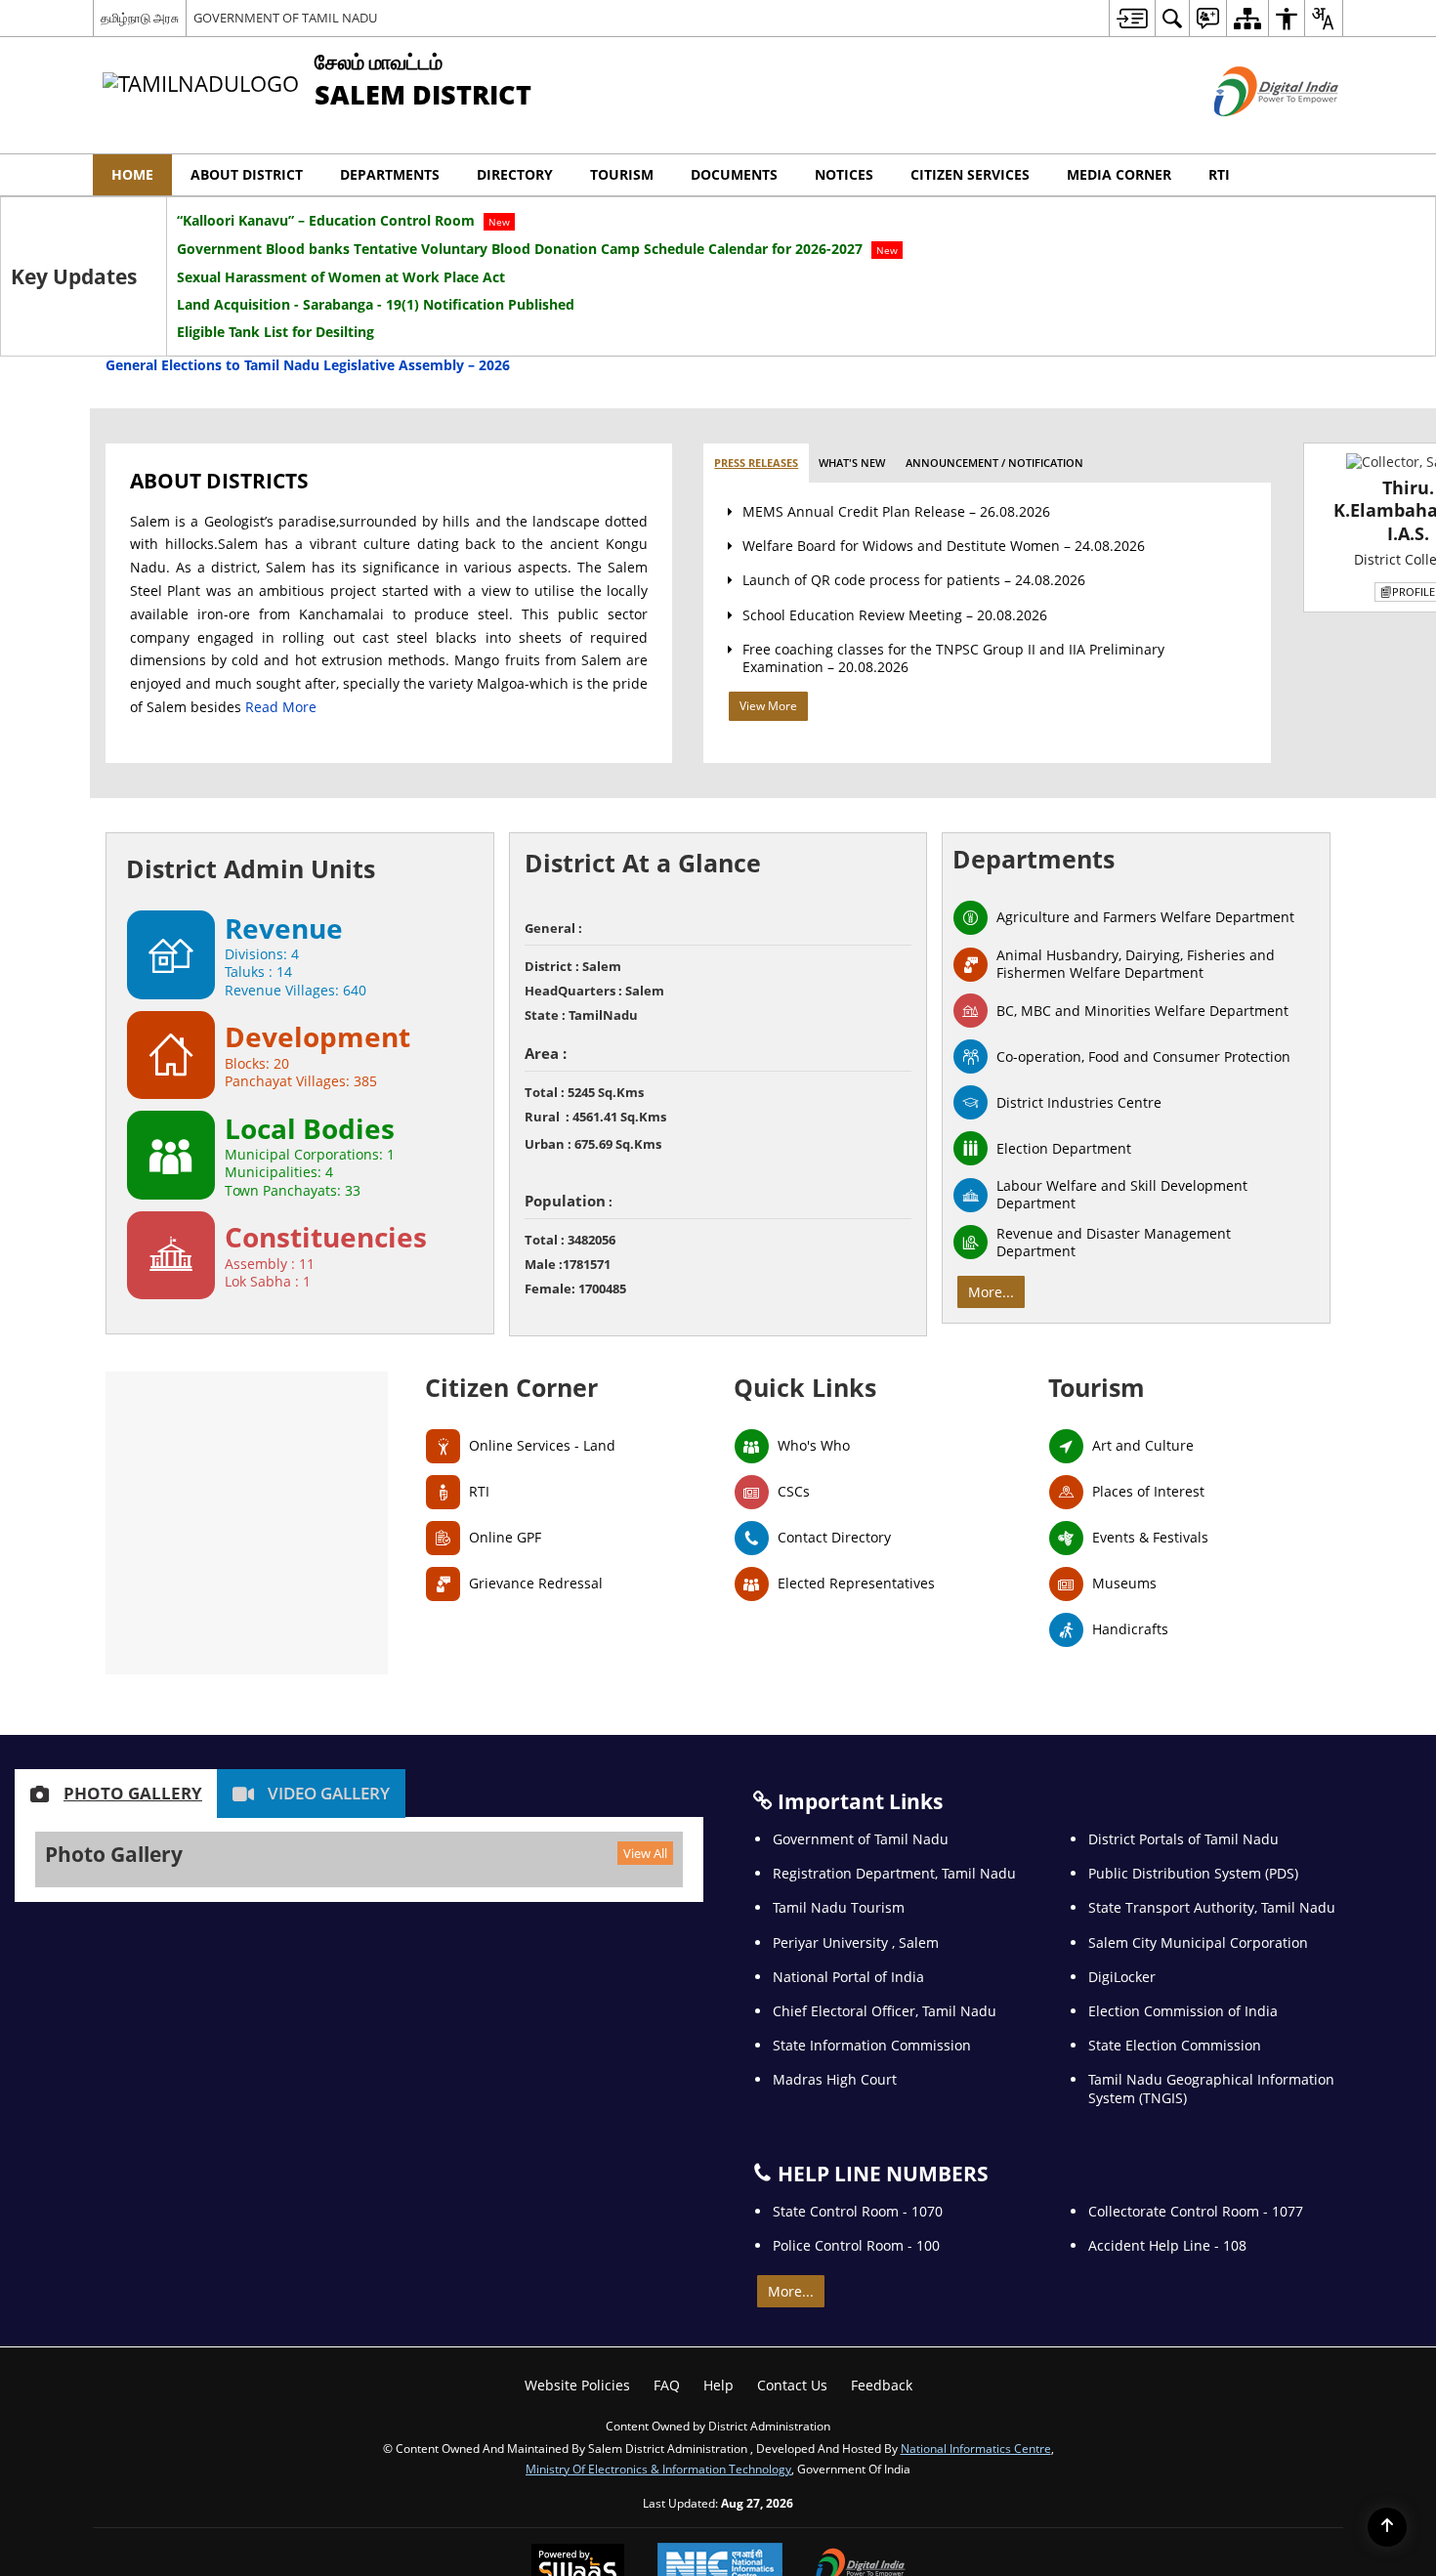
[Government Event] (718, 1287)
